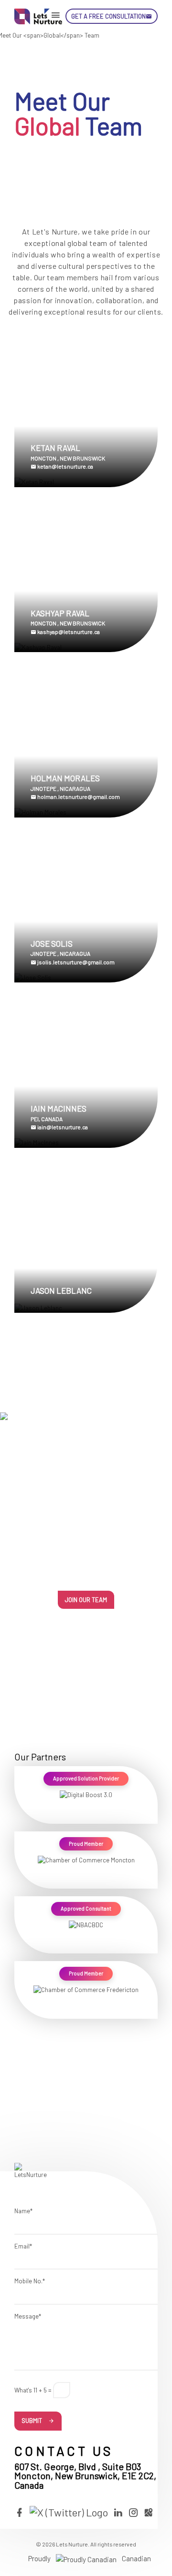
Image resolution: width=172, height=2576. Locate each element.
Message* (28, 2316)
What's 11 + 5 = (33, 2390)
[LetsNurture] (38, 16)
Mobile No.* (30, 2281)
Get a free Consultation (108, 16)
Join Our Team (86, 1600)
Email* (23, 2246)
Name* (23, 2211)
